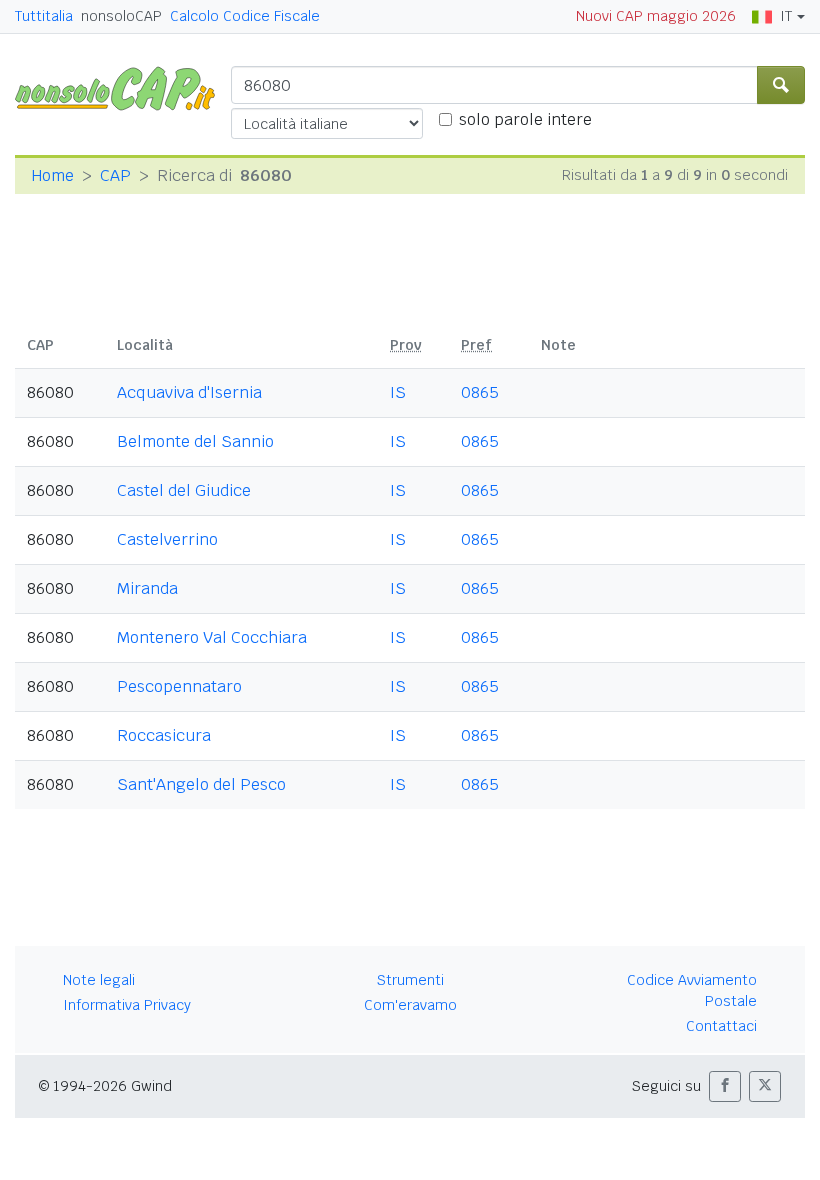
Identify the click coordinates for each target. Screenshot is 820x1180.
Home (52, 175)
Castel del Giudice (184, 490)
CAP (115, 175)
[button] (725, 1086)
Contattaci (721, 1026)
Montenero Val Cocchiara (212, 637)
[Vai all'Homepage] (123, 87)
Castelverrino (167, 539)
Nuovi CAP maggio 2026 (656, 16)
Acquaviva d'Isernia (189, 392)
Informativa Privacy (127, 1005)
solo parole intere (525, 119)
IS (398, 392)
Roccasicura (164, 735)
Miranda (147, 588)
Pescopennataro (179, 686)
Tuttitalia (44, 16)
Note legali (99, 980)
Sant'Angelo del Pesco (201, 784)
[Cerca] (781, 85)
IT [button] (786, 16)
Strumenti (410, 980)
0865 (480, 392)
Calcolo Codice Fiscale (245, 16)
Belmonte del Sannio (195, 441)
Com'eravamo (410, 1005)
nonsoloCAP (121, 16)
